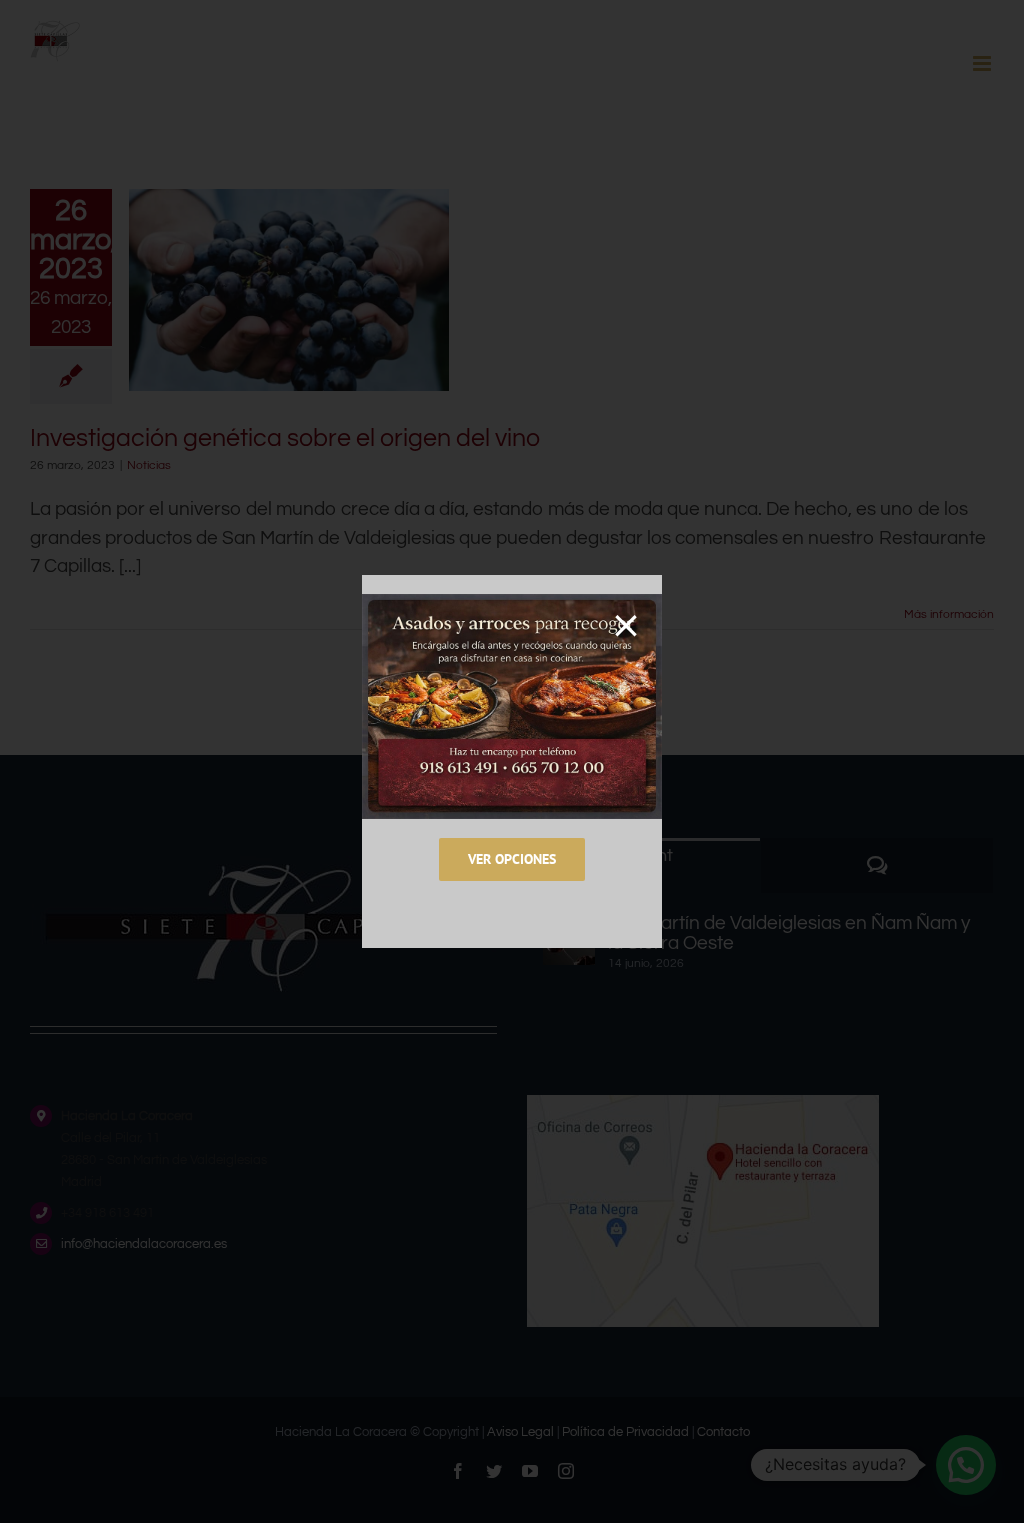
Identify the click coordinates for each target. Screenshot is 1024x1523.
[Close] (626, 626)
